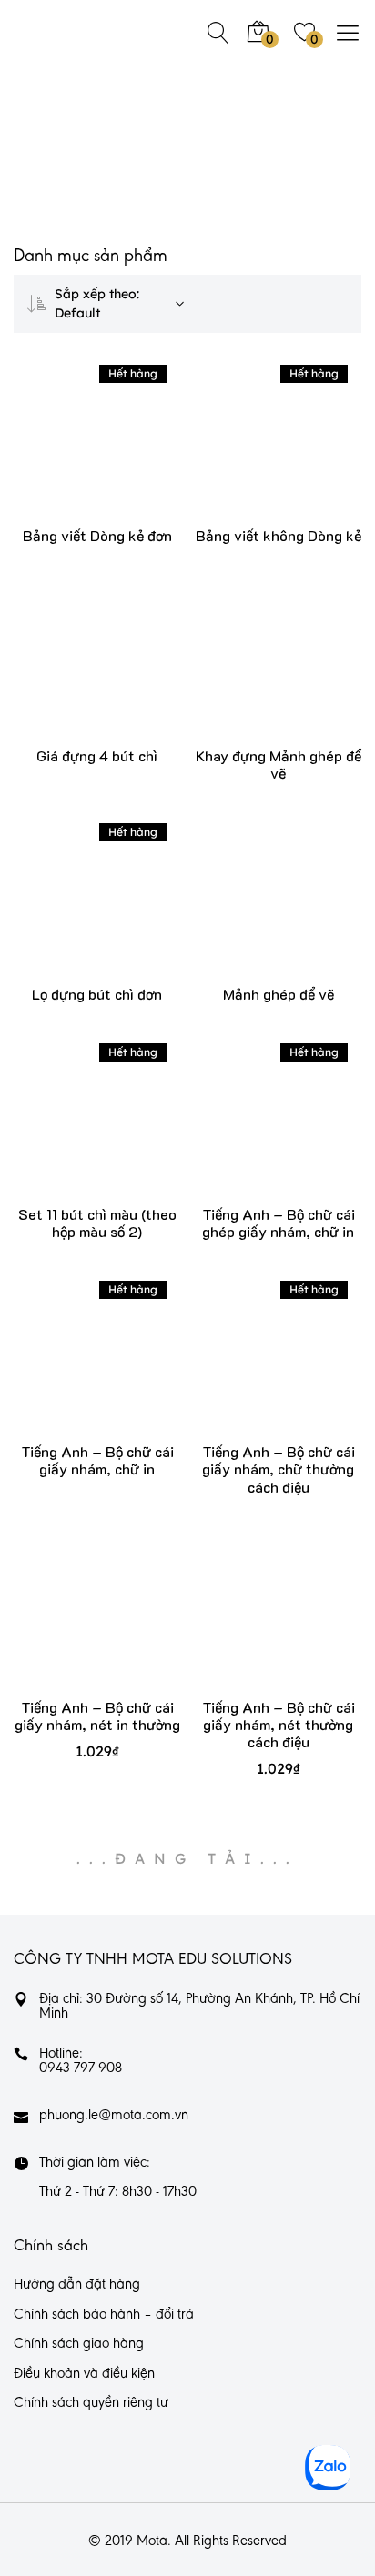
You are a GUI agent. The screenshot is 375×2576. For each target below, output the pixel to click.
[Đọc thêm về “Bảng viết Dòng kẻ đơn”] (71, 453)
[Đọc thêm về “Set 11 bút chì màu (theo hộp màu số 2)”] (71, 1131)
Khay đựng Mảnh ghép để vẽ (279, 764)
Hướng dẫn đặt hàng (77, 2285)
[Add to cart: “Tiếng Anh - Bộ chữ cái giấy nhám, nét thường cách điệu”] (252, 1624)
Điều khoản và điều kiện (84, 2374)
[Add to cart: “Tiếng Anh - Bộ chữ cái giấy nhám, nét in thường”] (71, 1624)
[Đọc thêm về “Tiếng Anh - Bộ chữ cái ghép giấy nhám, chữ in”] (252, 1131)
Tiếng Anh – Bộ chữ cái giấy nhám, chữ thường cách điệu (279, 1469)
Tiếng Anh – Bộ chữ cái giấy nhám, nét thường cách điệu (279, 1724)
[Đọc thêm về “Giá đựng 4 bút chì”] (71, 673)
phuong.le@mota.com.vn (114, 2116)
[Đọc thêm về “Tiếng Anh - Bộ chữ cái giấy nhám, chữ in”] (71, 1368)
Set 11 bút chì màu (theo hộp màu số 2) (97, 1223)
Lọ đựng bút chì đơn (97, 994)
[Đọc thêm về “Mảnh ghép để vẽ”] (252, 911)
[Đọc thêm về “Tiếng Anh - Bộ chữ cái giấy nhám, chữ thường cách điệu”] (252, 1368)
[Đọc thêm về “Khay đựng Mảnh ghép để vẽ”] (252, 673)
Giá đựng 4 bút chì (97, 755)
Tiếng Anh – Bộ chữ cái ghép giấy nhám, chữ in (279, 1223)
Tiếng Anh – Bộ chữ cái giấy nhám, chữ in (97, 1460)
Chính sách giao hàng (79, 2344)
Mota (152, 2541)
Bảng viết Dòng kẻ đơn (97, 535)
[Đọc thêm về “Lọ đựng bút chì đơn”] (71, 911)
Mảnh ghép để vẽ (279, 994)
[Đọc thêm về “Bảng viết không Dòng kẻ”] (252, 453)
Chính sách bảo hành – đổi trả (104, 2315)
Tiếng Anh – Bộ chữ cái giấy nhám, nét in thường (97, 1716)
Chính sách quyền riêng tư (91, 2403)
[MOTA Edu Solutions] (73, 32)
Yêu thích (124, 453)
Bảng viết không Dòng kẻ (279, 535)
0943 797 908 (81, 2068)
